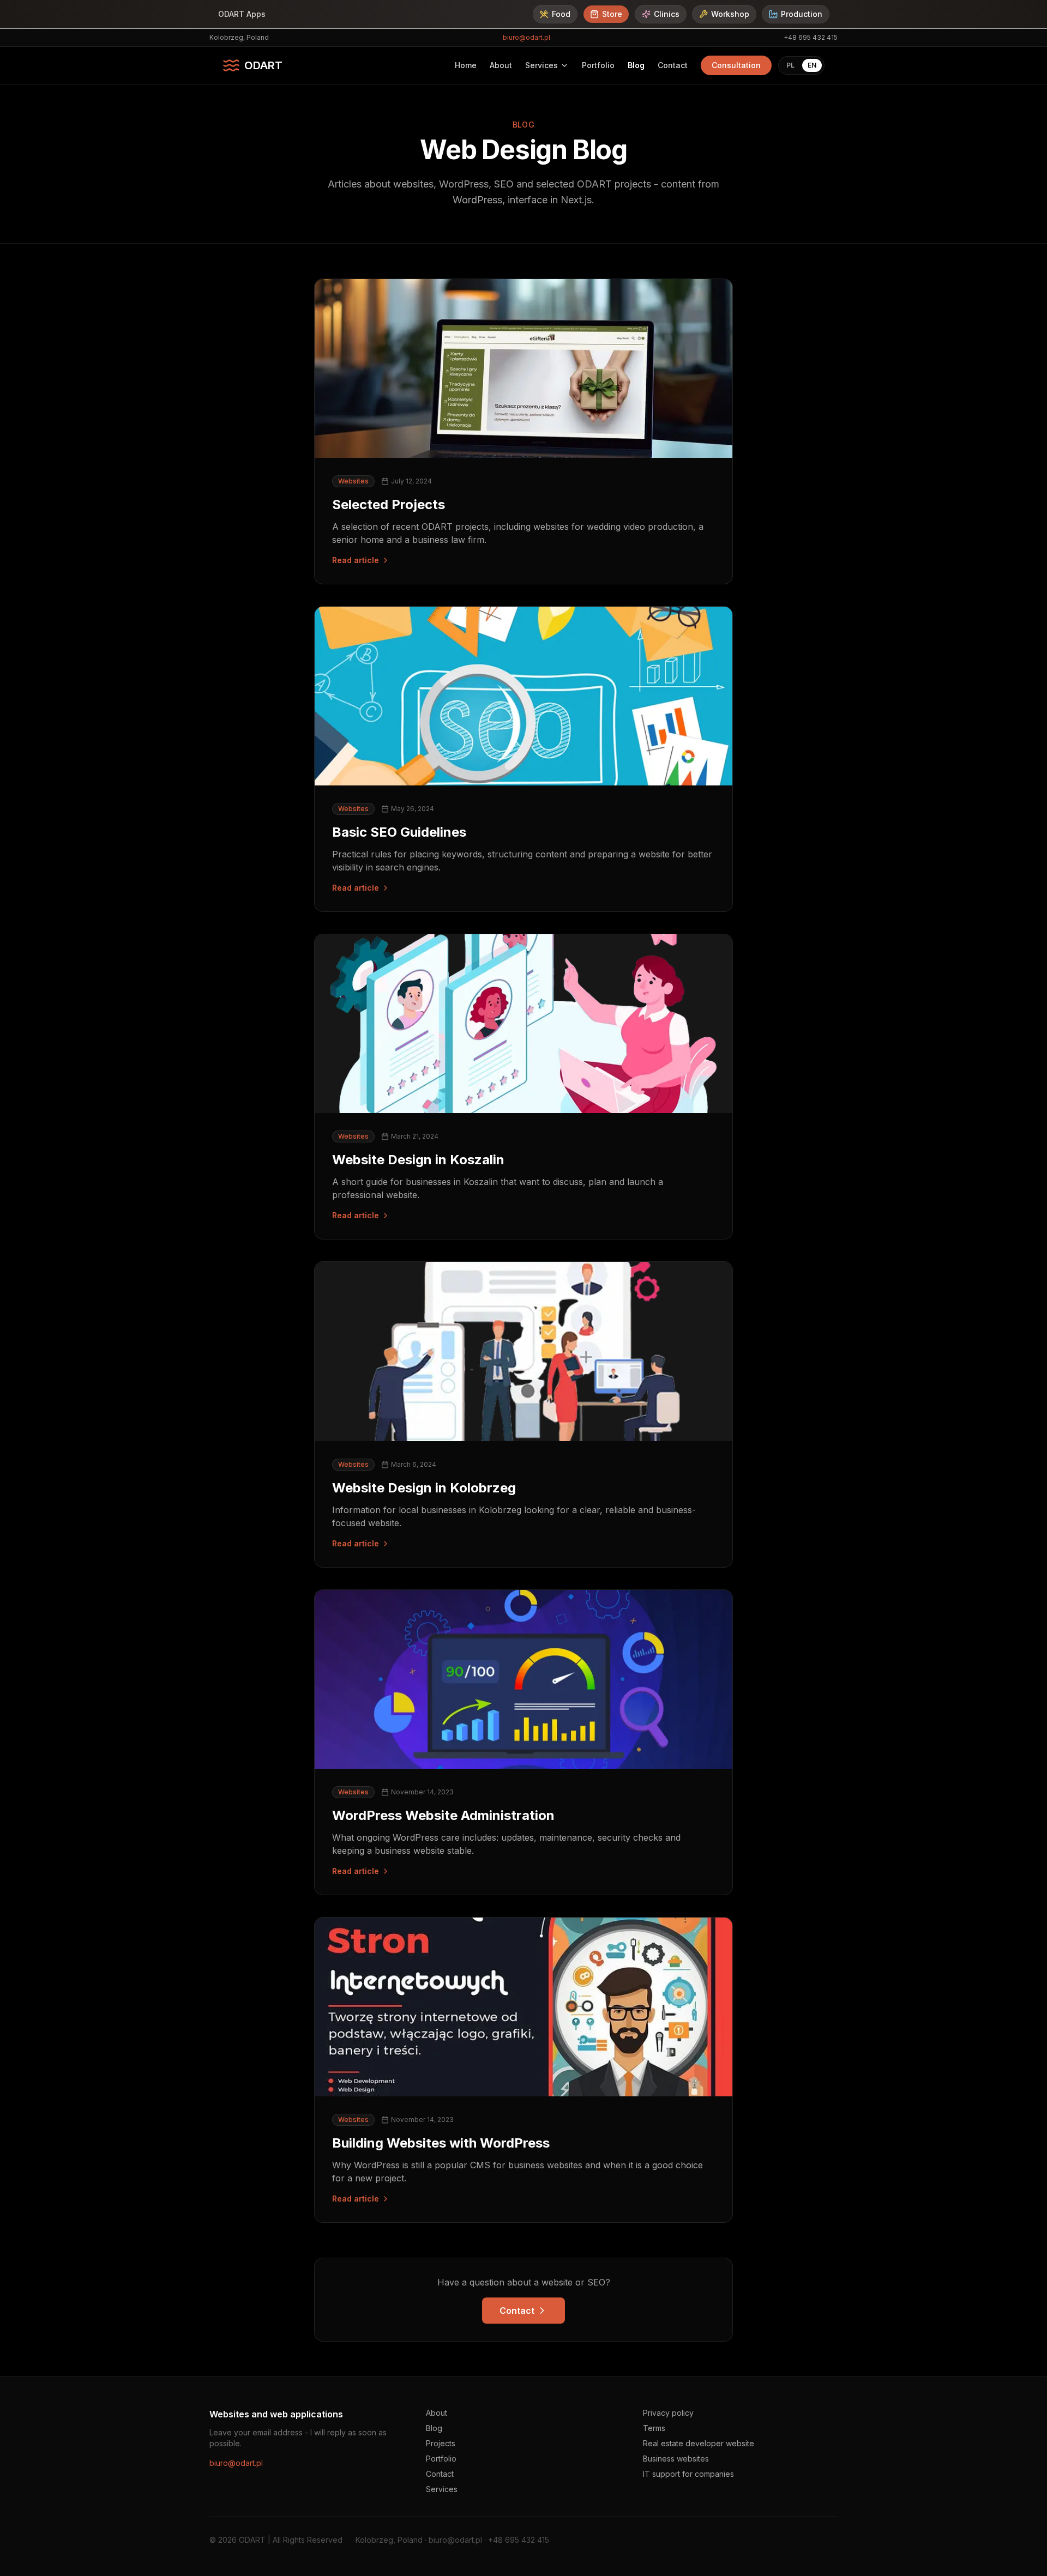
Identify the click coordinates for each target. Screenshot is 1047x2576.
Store (612, 14)
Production (802, 14)
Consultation (736, 65)
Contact (673, 65)
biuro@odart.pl (526, 37)
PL (790, 65)
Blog (636, 65)
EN (812, 65)
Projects (441, 2443)
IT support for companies (688, 2474)
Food (561, 14)
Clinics (667, 14)
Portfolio (598, 65)
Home (466, 65)
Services (541, 65)
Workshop (730, 14)
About (501, 65)
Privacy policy (668, 2413)
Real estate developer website (699, 2443)
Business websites (676, 2459)
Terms (654, 2428)
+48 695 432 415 (811, 37)
